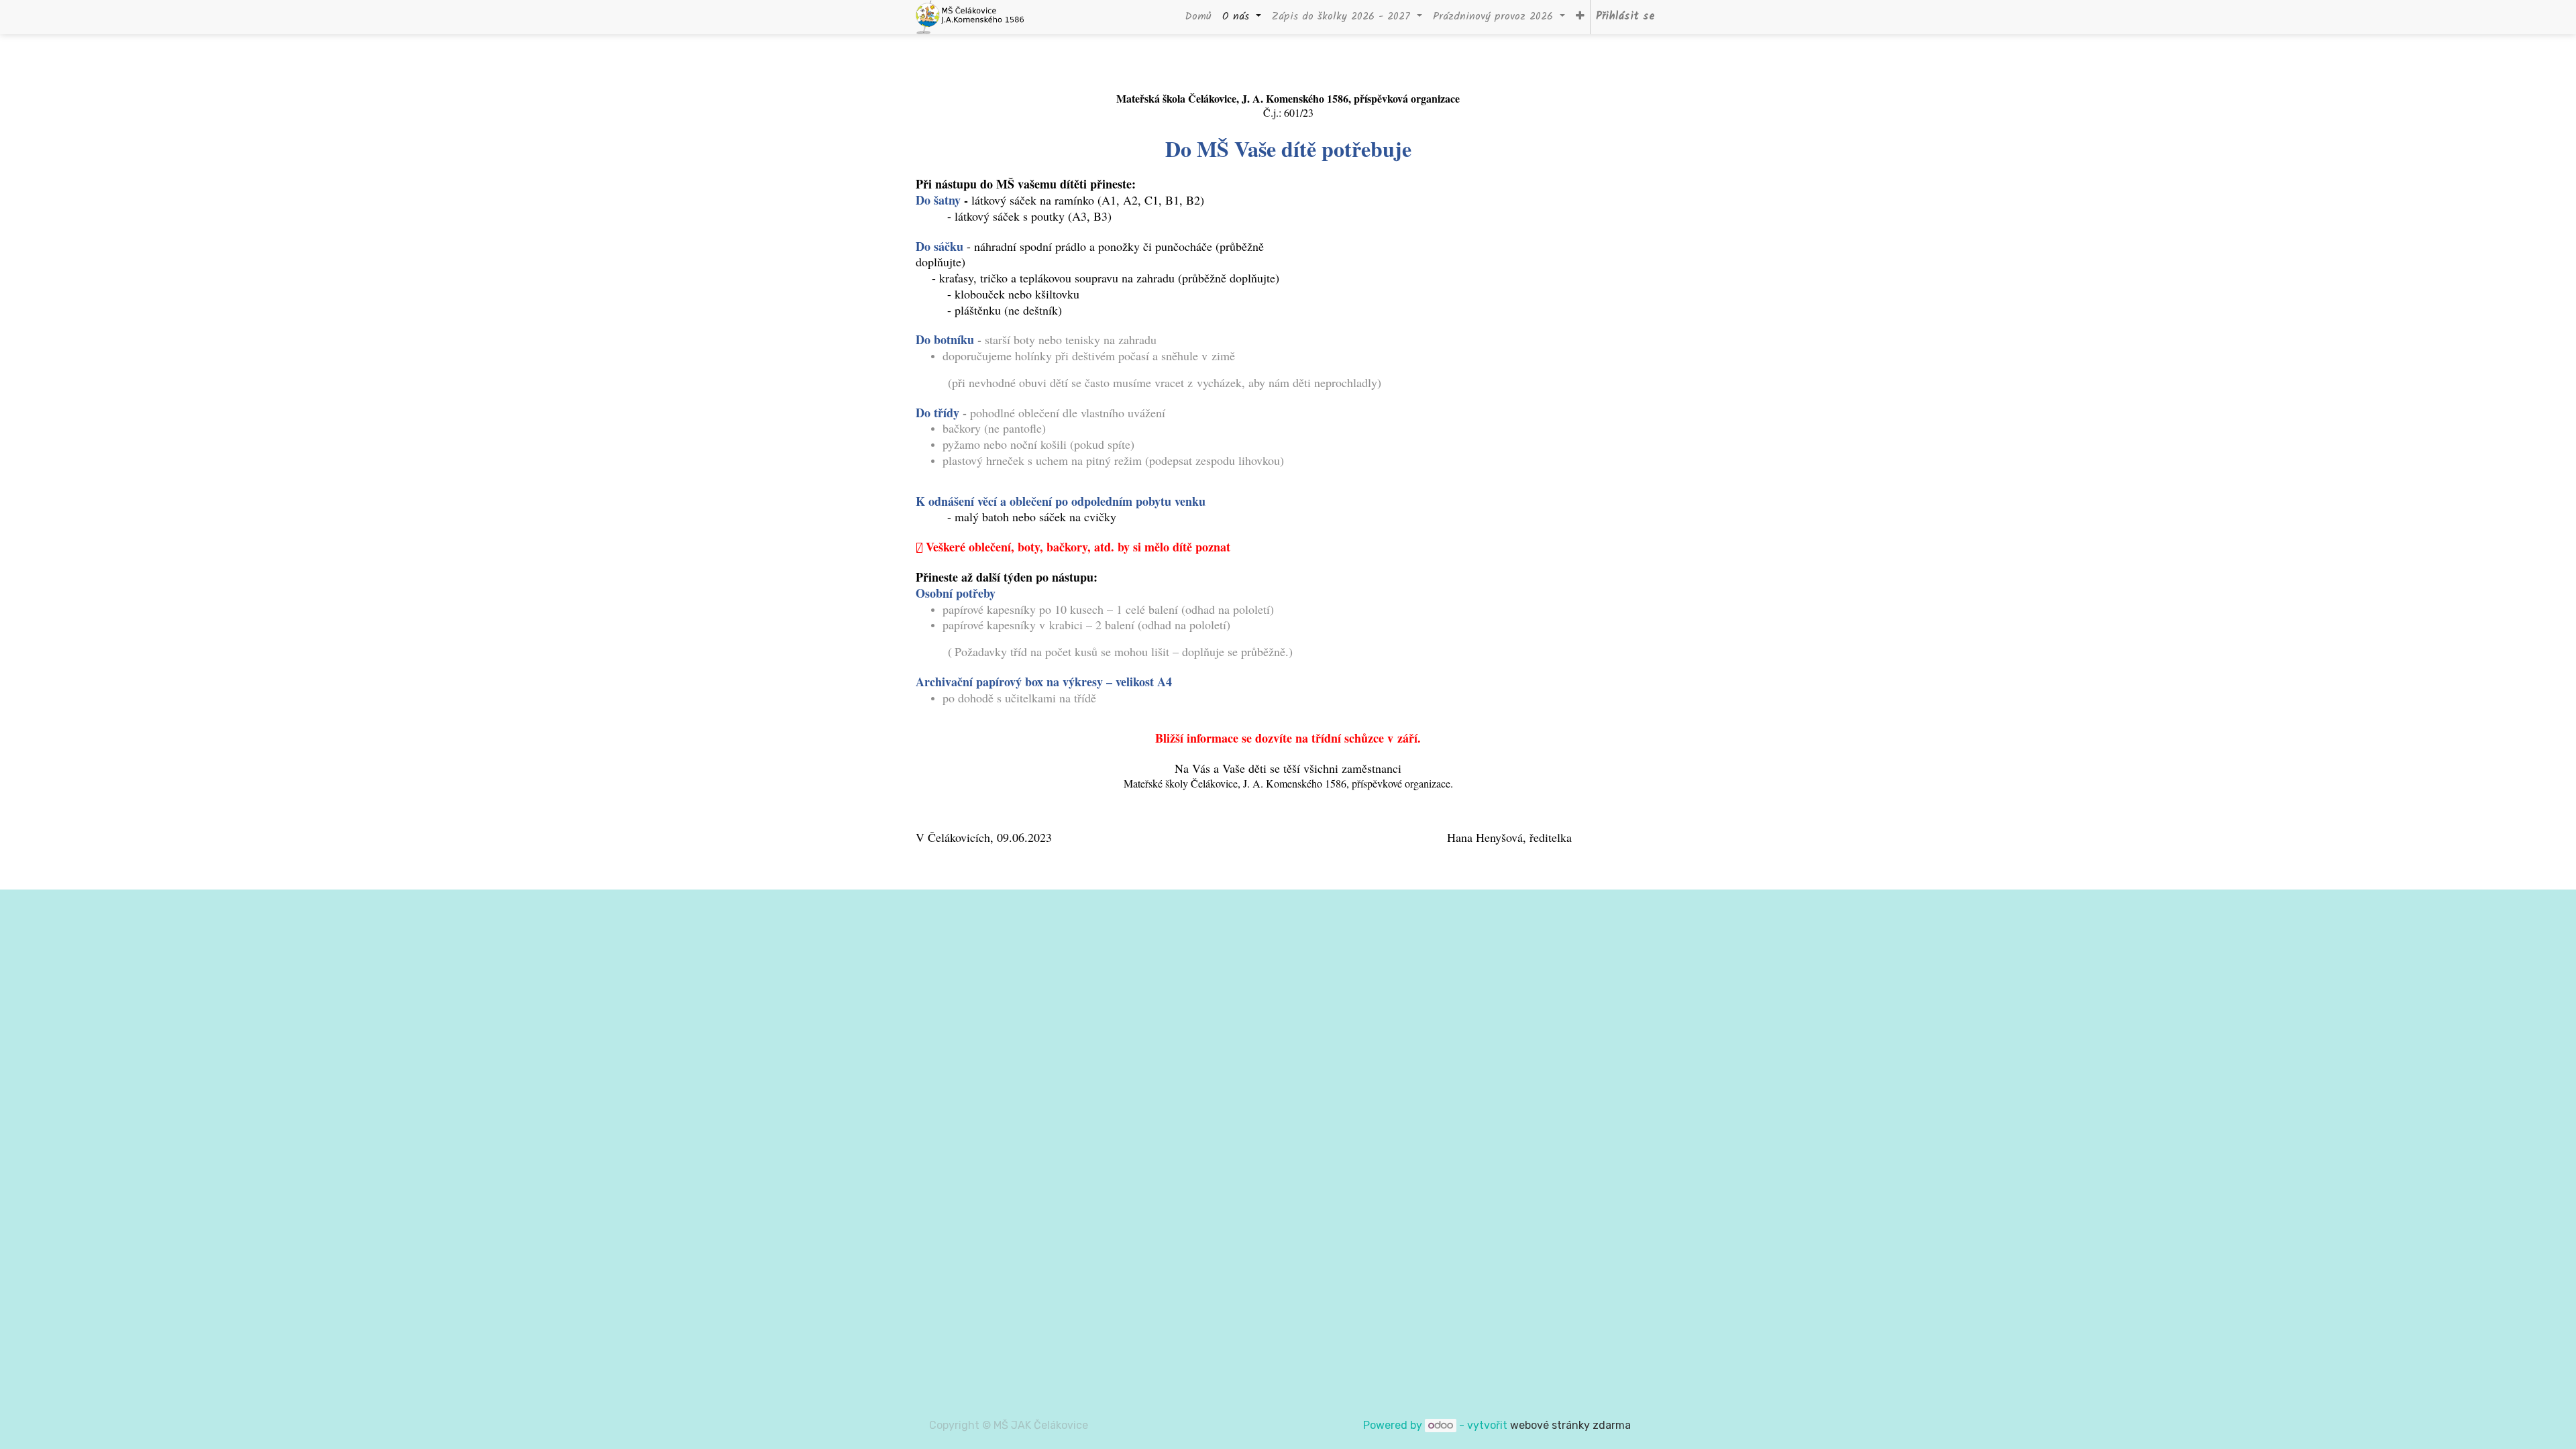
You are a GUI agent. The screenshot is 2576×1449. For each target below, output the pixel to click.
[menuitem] (1198, 17)
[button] (1580, 17)
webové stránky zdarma (1572, 1425)
